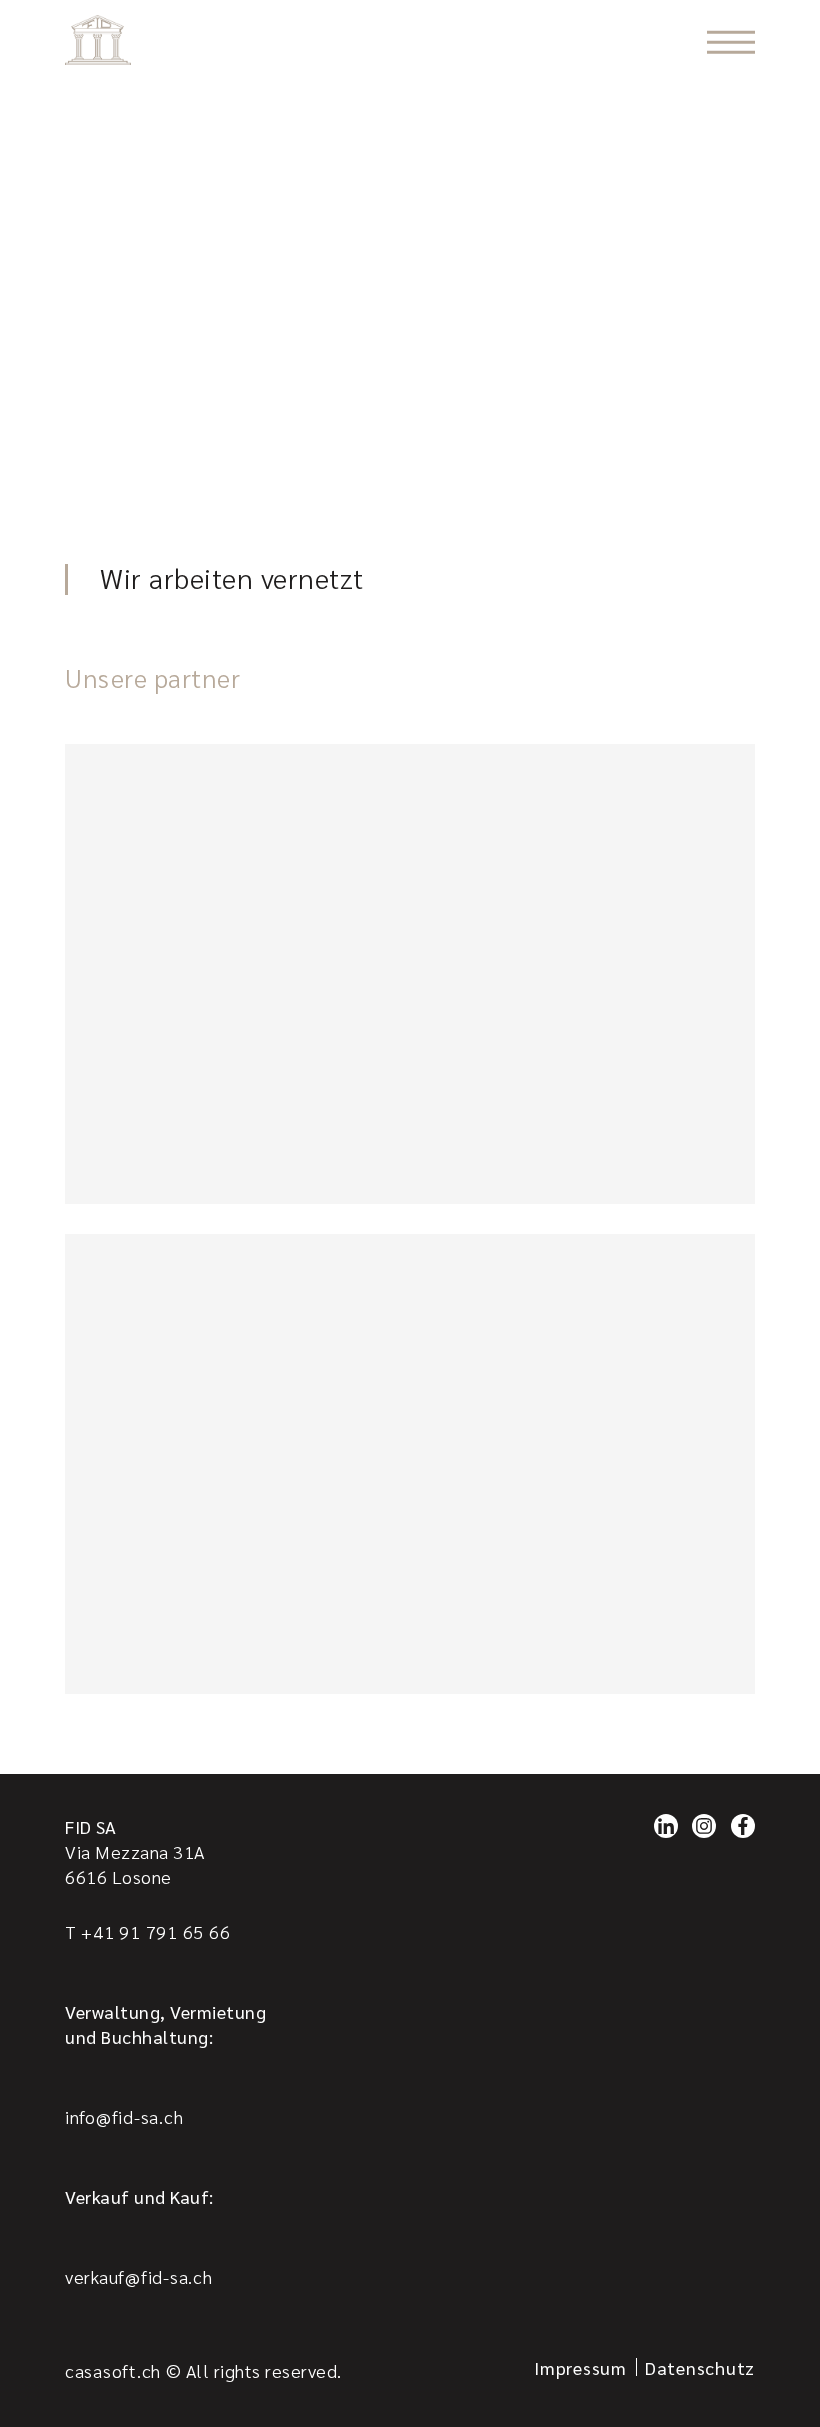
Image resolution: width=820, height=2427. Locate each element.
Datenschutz (700, 2367)
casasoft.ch (113, 2370)
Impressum (580, 2367)
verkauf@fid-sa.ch (139, 2276)
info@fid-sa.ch (124, 2116)
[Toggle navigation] (731, 42)
